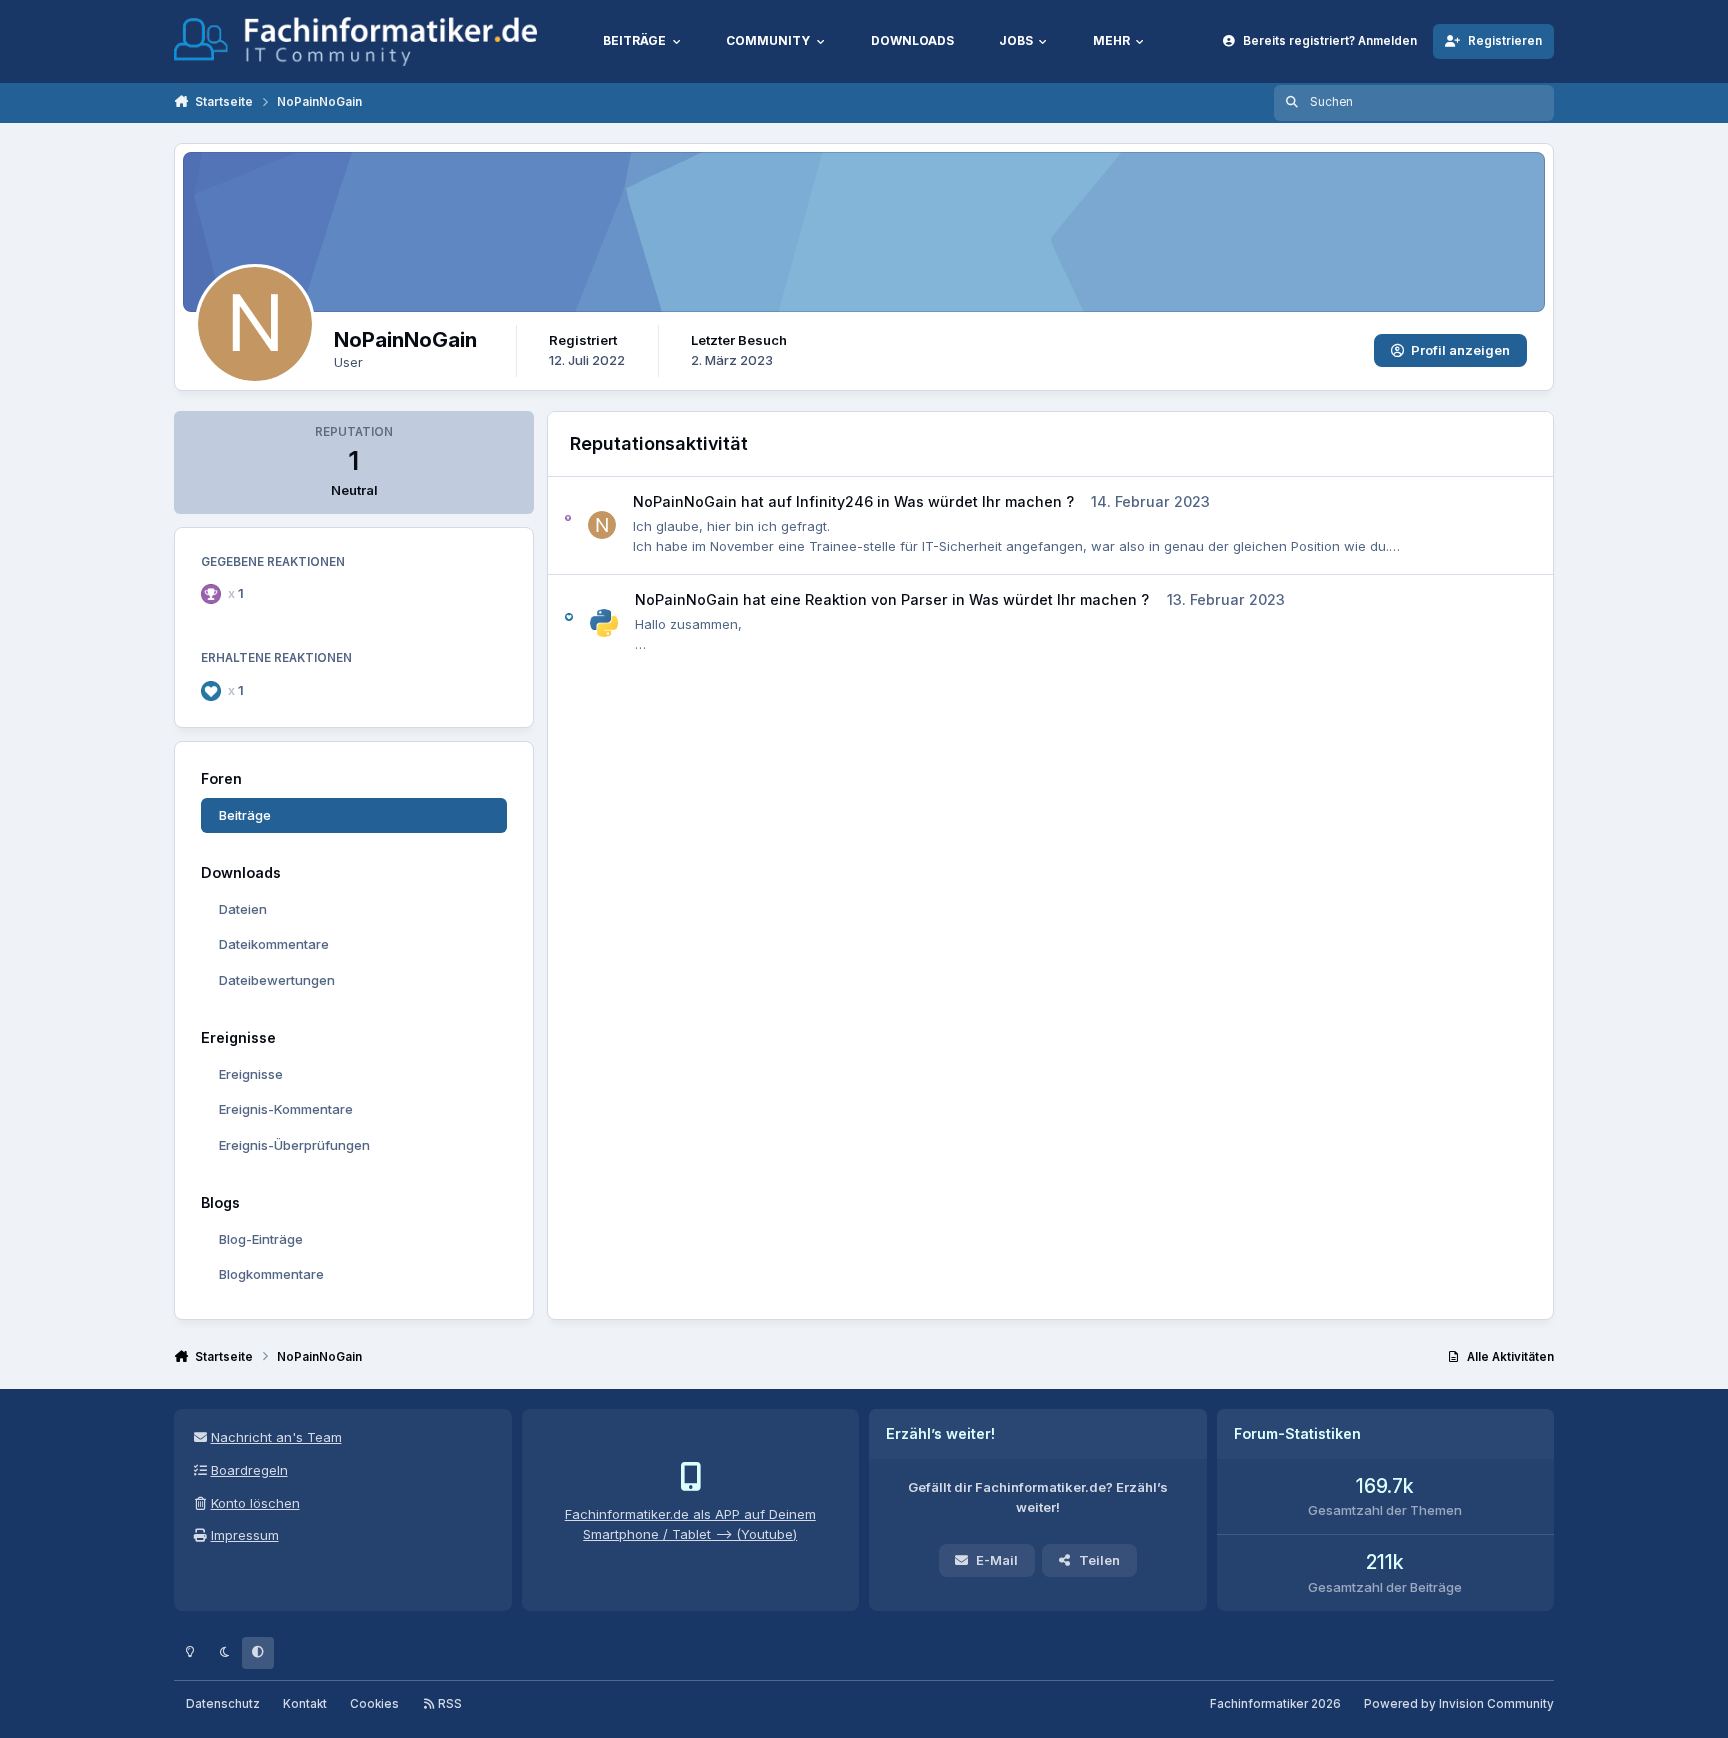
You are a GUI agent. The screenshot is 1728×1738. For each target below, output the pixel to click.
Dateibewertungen (277, 980)
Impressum (245, 1535)
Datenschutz (223, 1704)
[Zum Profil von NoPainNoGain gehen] (602, 525)
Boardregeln (249, 1470)
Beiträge (245, 815)
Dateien (243, 909)
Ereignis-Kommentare (286, 1109)
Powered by (1459, 1704)
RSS (448, 1704)
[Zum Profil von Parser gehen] (604, 623)
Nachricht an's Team (276, 1437)
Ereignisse (251, 1074)
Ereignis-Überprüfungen (294, 1145)
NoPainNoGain (685, 501)
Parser (924, 599)
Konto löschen (255, 1503)
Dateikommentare (274, 944)
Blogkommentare (271, 1274)
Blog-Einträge (261, 1239)
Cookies (374, 1704)
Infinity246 (834, 501)
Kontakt (305, 1704)
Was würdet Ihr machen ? (984, 501)
